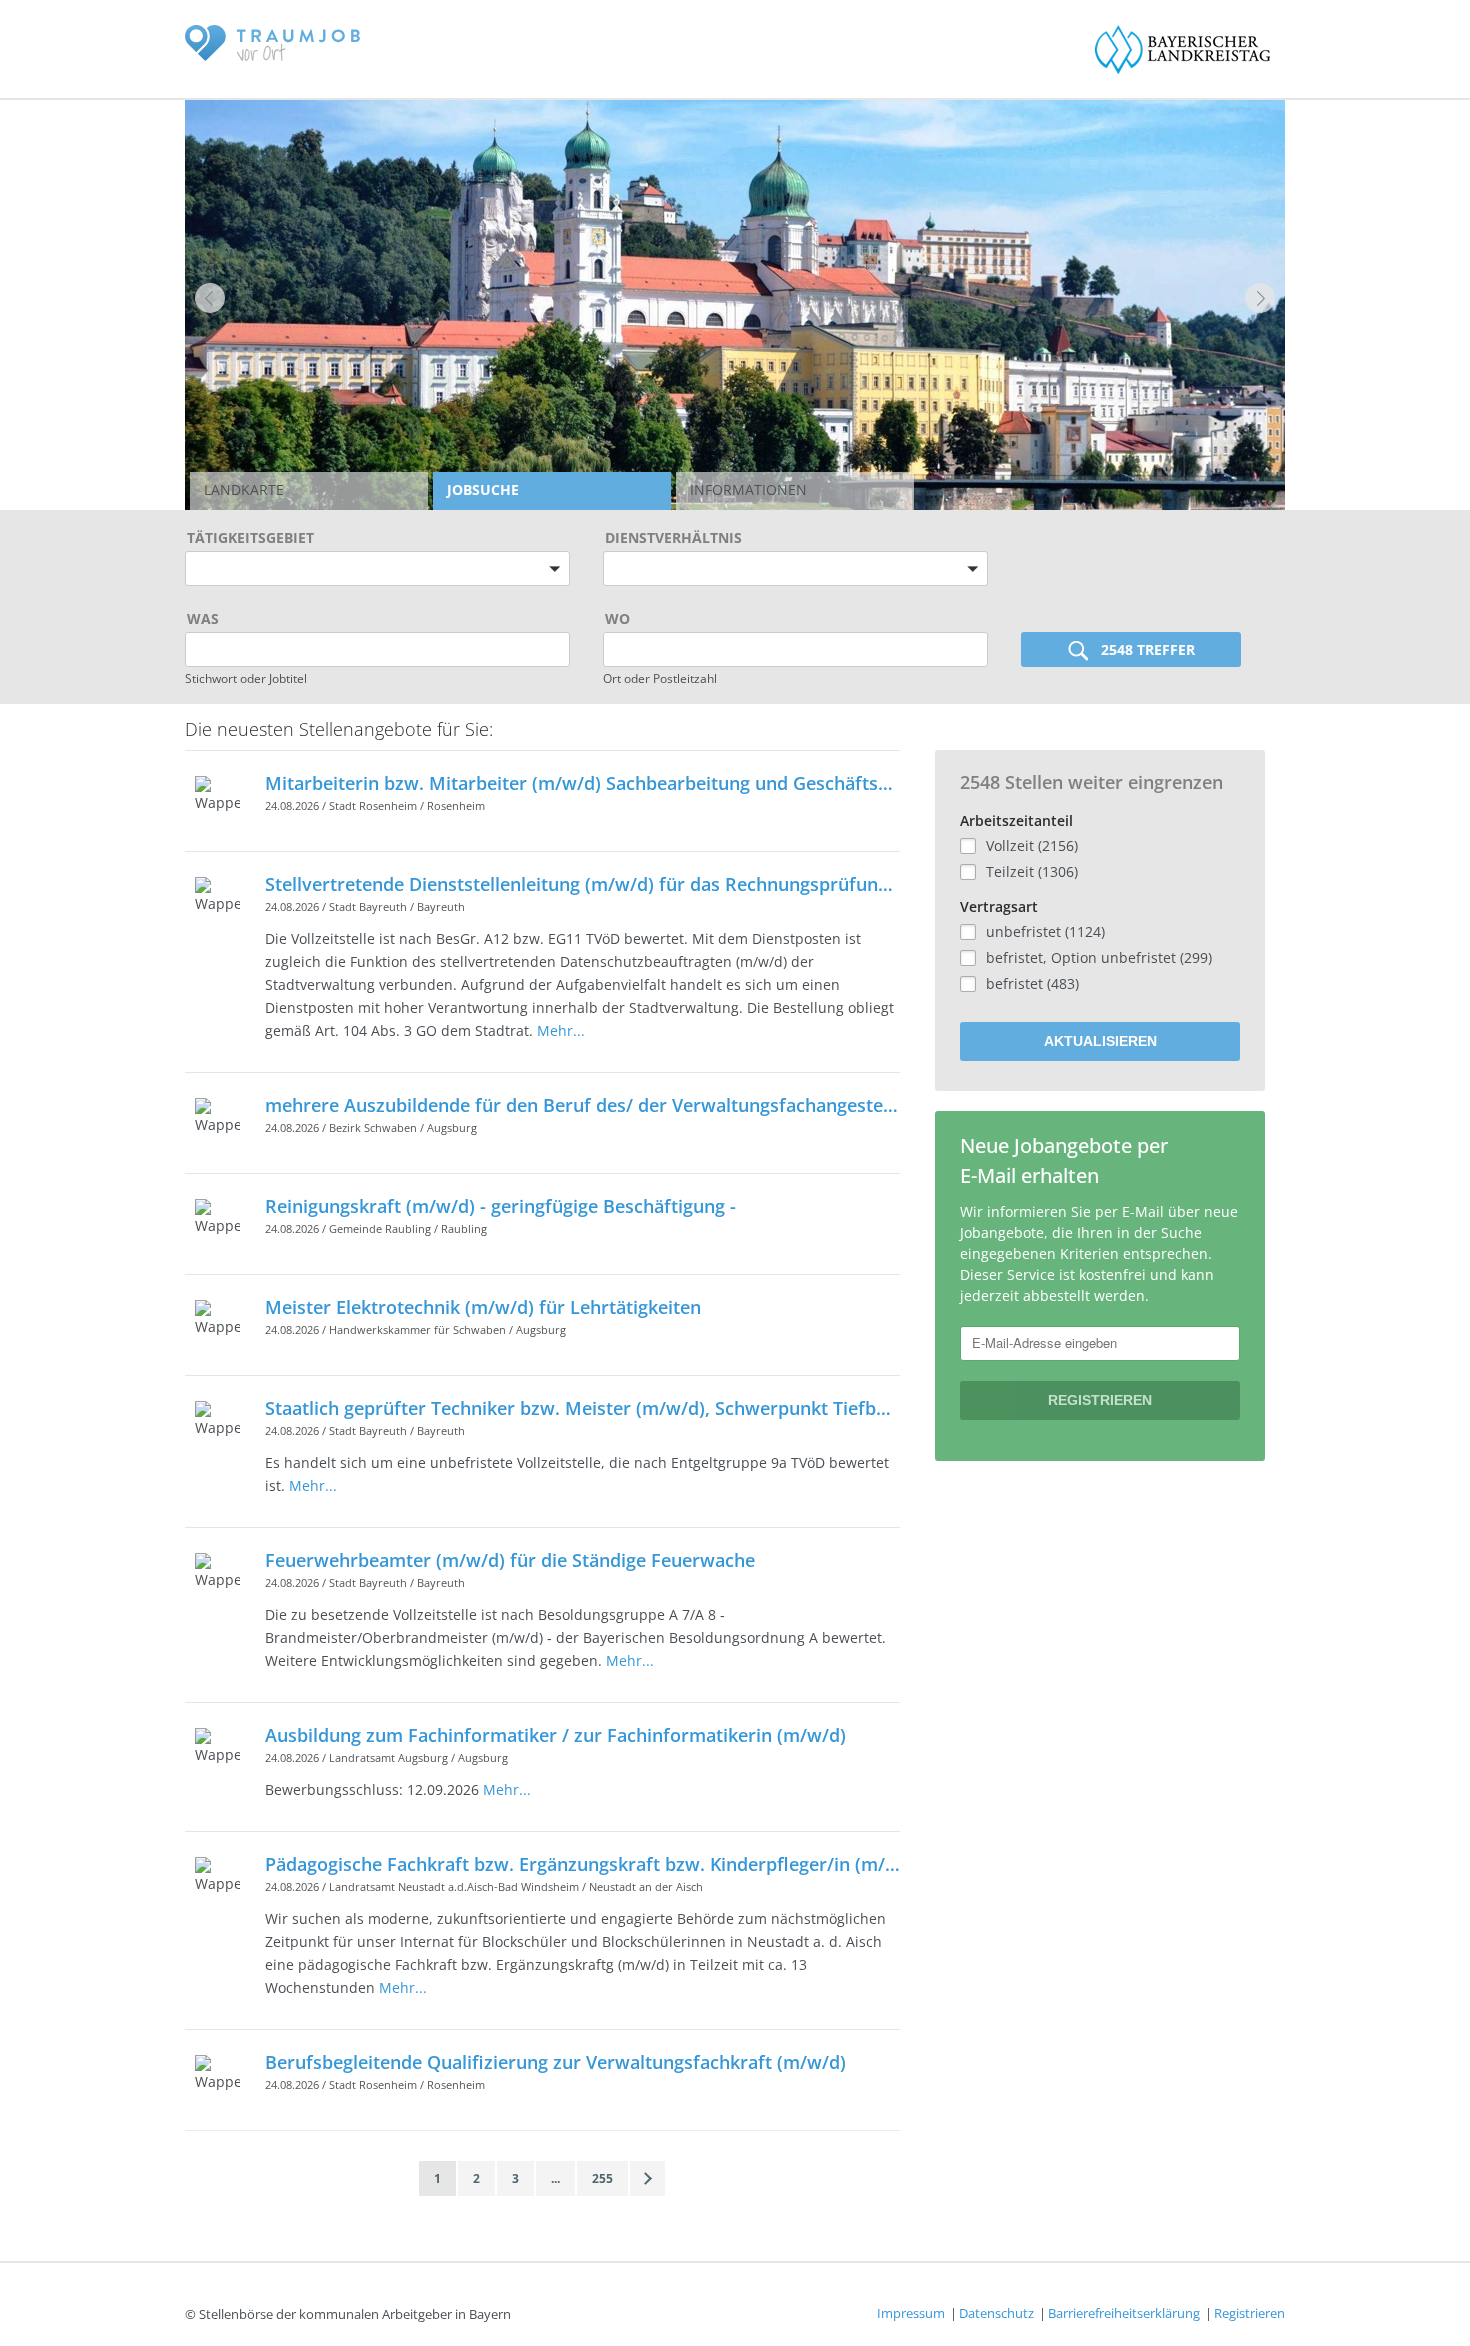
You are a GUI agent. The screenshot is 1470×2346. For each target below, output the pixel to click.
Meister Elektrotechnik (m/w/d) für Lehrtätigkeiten (483, 1307)
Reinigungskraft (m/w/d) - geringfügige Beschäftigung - (500, 1206)
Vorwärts (647, 2178)
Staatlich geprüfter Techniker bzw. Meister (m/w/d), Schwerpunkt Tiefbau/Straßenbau (582, 1408)
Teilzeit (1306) (1032, 871)
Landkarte (244, 489)
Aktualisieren (1100, 1041)
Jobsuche (483, 489)
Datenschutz (996, 2313)
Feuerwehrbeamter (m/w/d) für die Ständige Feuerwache (510, 1560)
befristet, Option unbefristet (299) (1099, 957)
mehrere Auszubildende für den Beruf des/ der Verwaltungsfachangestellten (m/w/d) (582, 1105)
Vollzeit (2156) (1032, 845)
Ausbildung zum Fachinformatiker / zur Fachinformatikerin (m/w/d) (555, 1735)
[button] (210, 298)
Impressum (911, 2313)
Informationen (748, 489)
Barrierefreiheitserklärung (1124, 2313)
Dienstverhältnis (673, 537)
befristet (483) (1032, 983)
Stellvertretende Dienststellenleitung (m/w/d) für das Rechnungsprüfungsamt (582, 884)
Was (203, 618)
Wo (617, 618)
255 (602, 2178)
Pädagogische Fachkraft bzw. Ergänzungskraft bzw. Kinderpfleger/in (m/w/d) (582, 1864)
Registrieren (1249, 2313)
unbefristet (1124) (1045, 931)
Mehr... (561, 1030)
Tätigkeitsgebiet (250, 537)
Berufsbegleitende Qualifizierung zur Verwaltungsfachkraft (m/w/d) (555, 2062)
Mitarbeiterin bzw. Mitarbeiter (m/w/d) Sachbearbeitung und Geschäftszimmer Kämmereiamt (582, 783)
